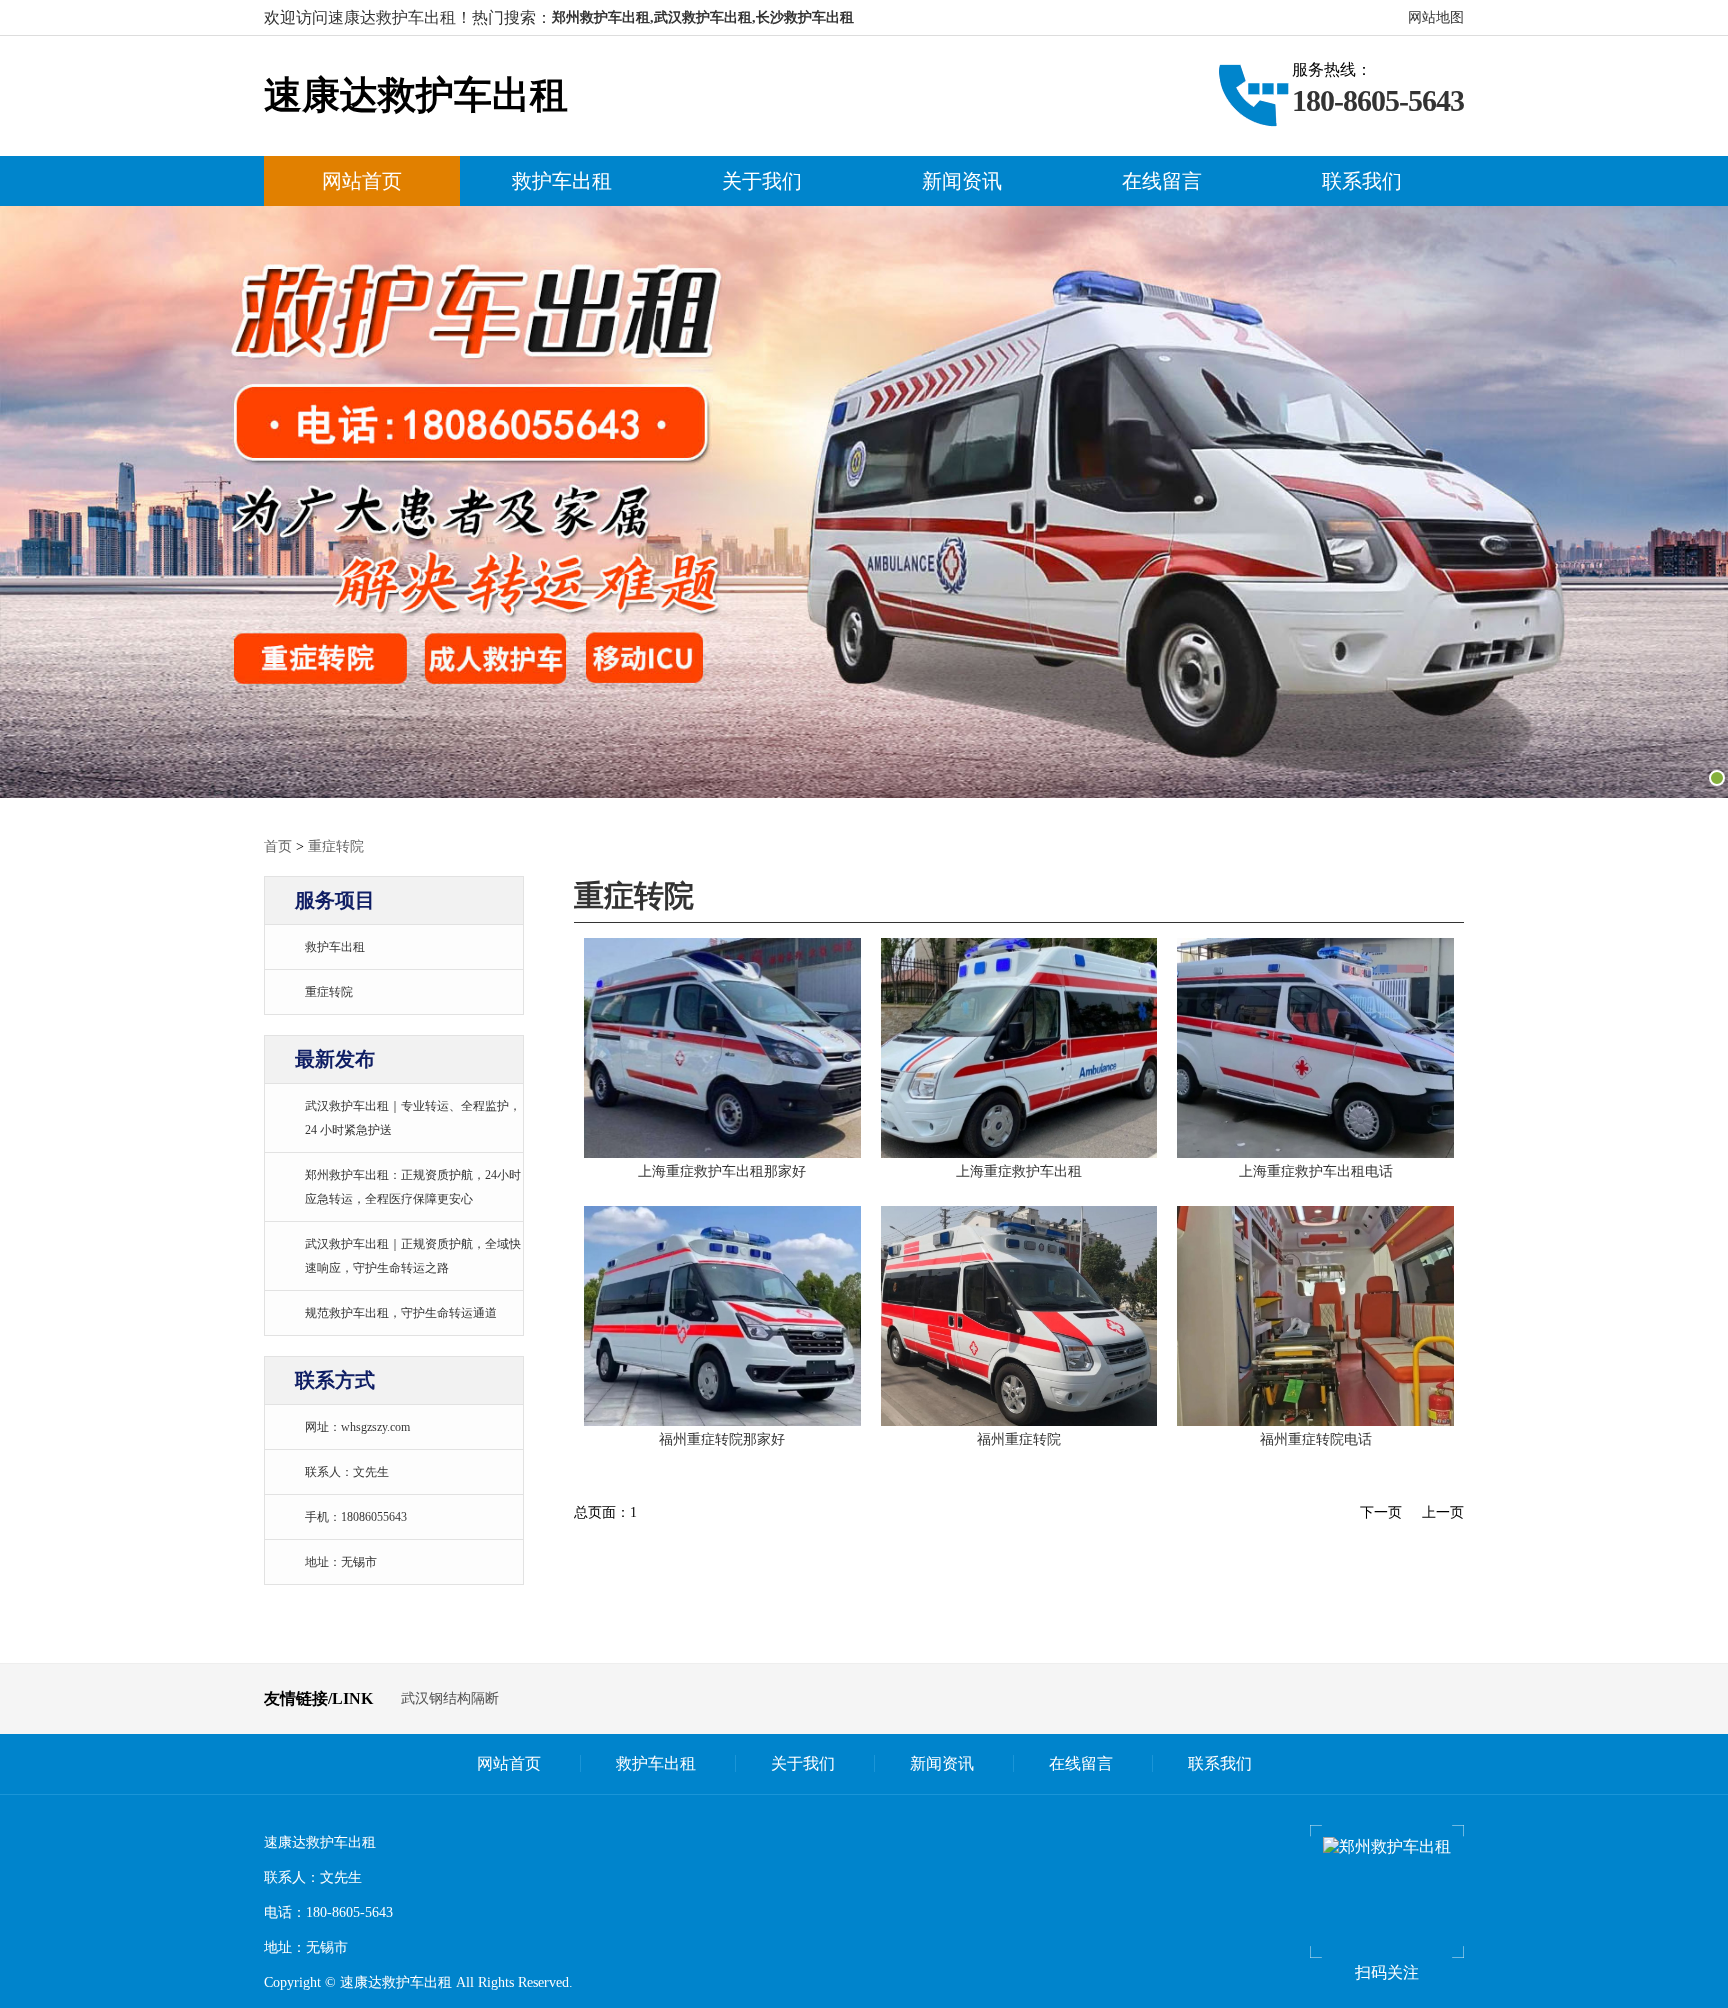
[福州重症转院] (722, 1314)
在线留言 (1162, 181)
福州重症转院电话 (1316, 1439)
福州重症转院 (1019, 1439)
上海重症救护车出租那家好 (722, 1171)
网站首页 (362, 181)
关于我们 (762, 181)
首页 (278, 846)
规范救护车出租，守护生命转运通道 (401, 1313)
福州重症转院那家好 (722, 1439)
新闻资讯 (962, 181)
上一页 (1443, 1512)
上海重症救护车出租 (1019, 1171)
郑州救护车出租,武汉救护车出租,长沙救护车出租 (703, 17)
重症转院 (336, 846)
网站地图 (1436, 17)
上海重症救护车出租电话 (1316, 1171)
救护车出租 (562, 181)
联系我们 (1362, 181)
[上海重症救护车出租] (722, 1046)
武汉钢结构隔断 (450, 1698)
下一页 (1381, 1512)
